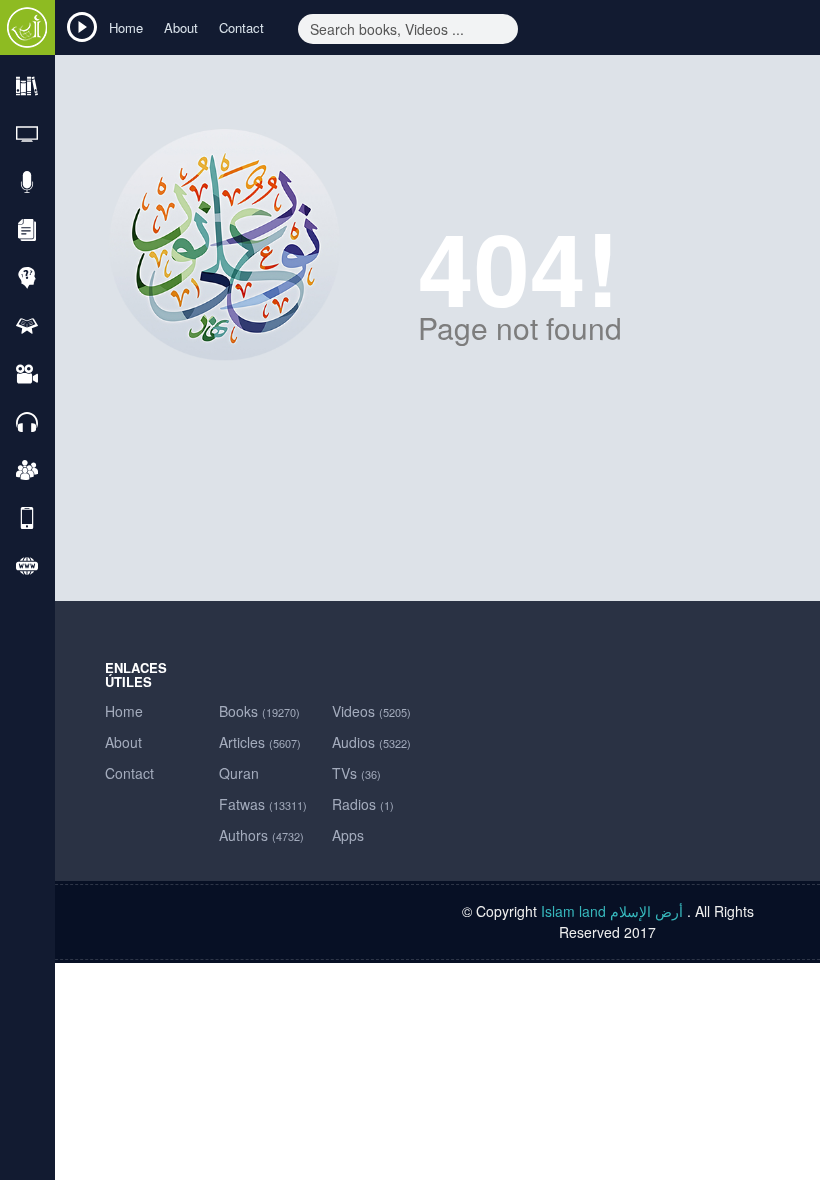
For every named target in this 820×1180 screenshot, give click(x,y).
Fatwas (263, 804)
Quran (239, 773)
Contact (241, 27)
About (181, 27)
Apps (348, 835)
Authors (261, 835)
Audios (371, 742)
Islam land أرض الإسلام (612, 911)
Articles (260, 742)
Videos (371, 711)
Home (126, 27)
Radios (363, 804)
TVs (356, 773)
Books (259, 711)
